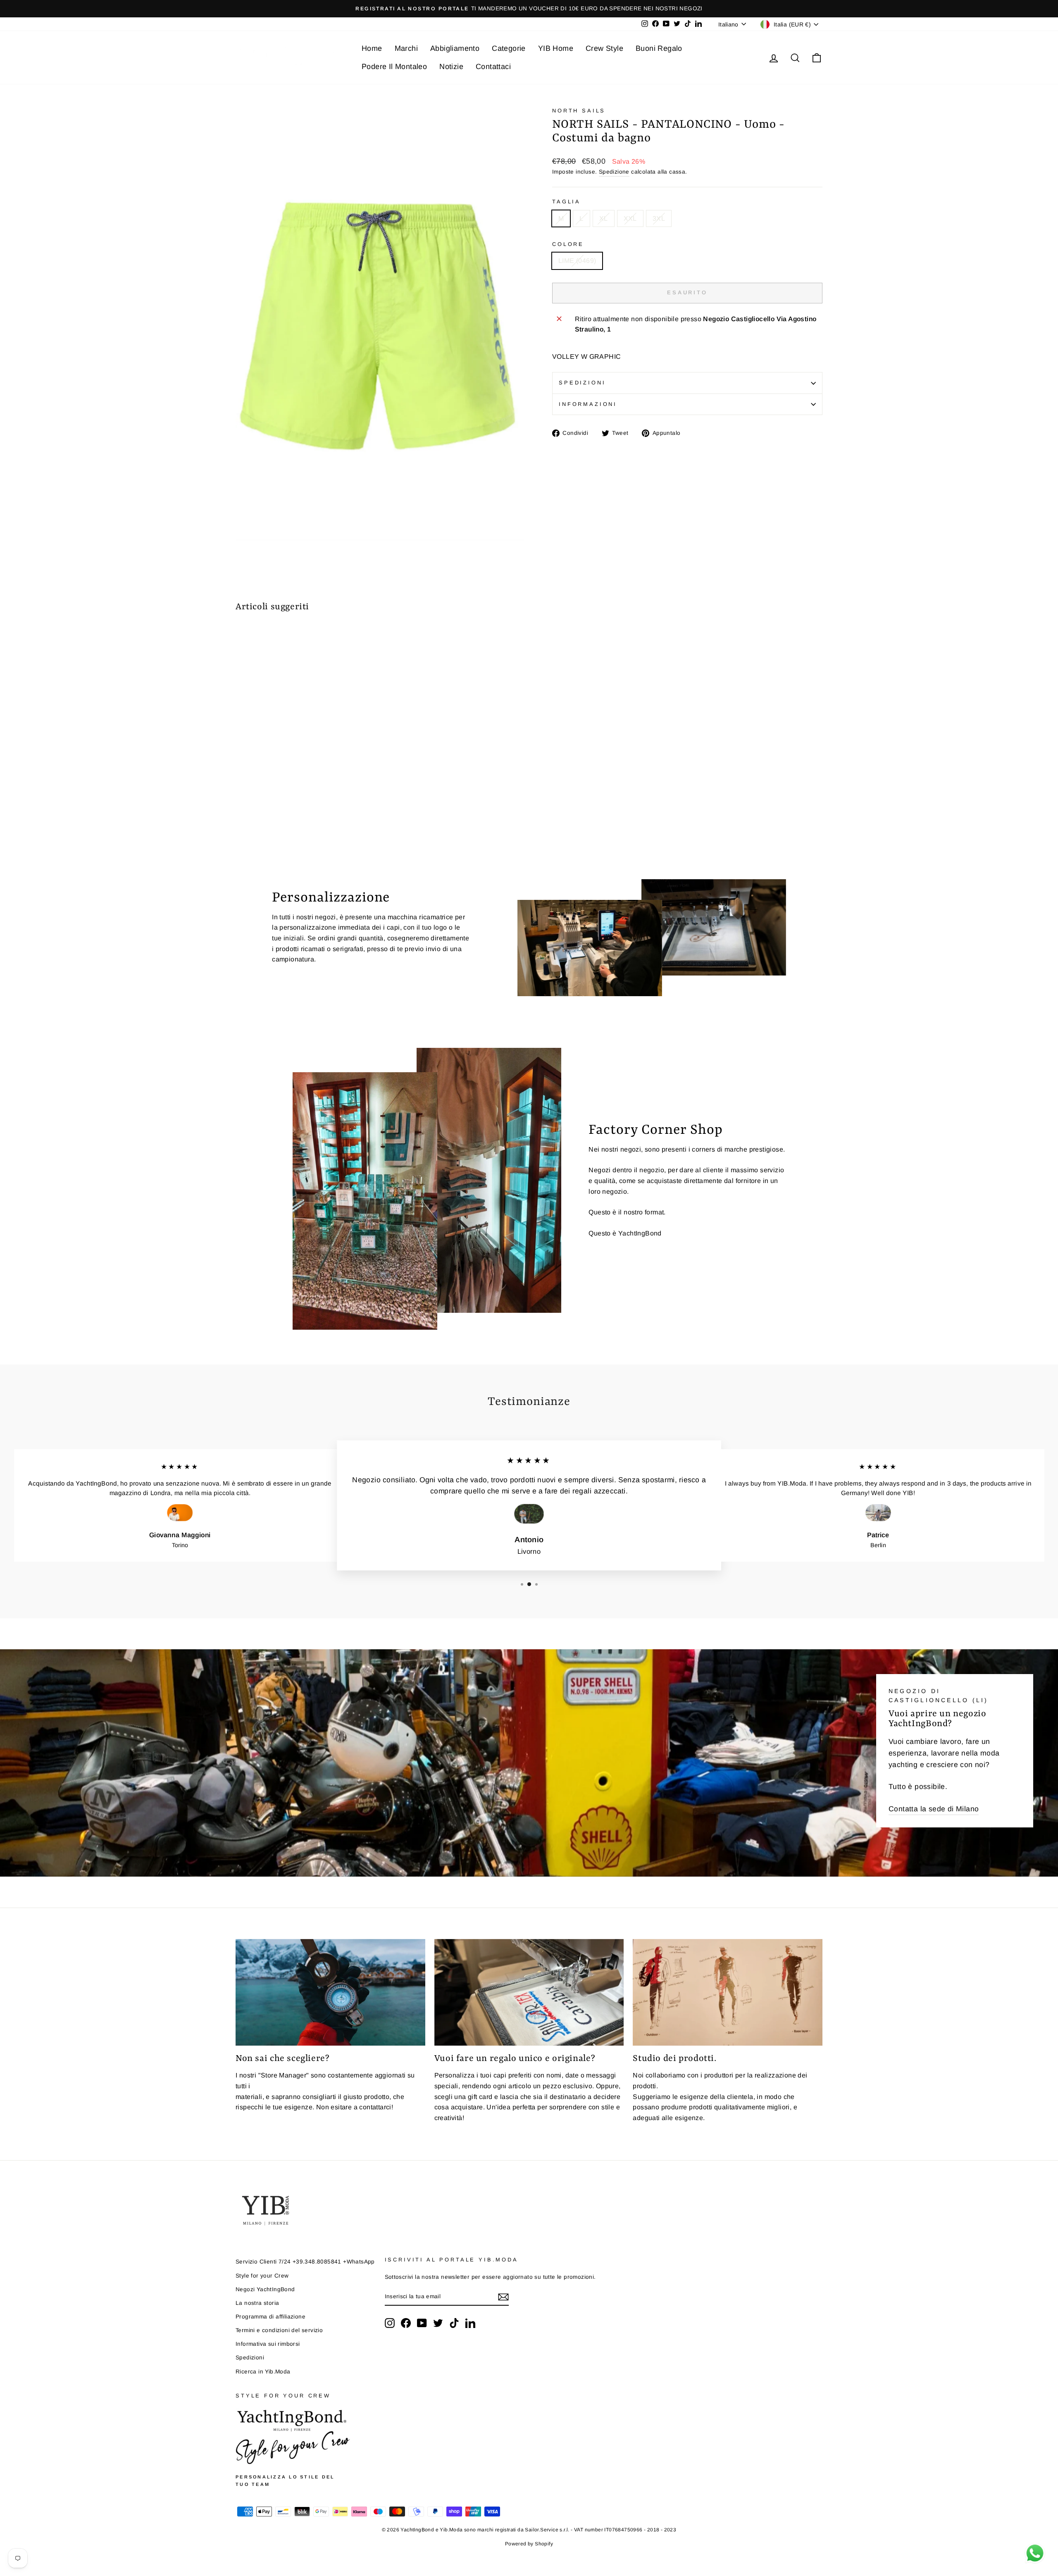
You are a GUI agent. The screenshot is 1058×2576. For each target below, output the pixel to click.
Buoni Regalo (659, 48)
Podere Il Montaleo (394, 67)
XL (604, 218)
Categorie (509, 48)
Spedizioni (582, 383)
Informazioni (588, 404)
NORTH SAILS (579, 111)
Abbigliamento (455, 48)
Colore (568, 244)
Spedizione (614, 172)
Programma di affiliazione (270, 2317)
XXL (630, 218)
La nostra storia (257, 2303)
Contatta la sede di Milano (934, 1809)
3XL (659, 218)
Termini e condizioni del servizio (279, 2330)
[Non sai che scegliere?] (330, 1992)
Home (372, 48)
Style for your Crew (262, 2276)
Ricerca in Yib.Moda (263, 2372)
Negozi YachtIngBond (265, 2289)
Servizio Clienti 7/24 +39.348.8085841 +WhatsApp (305, 2262)
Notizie (451, 67)
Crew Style (604, 48)
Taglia (566, 202)
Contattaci (493, 67)
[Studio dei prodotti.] (728, 1992)
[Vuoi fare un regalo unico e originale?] (529, 1992)
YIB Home (556, 48)
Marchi (406, 48)
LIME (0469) (577, 261)
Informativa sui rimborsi (268, 2344)
